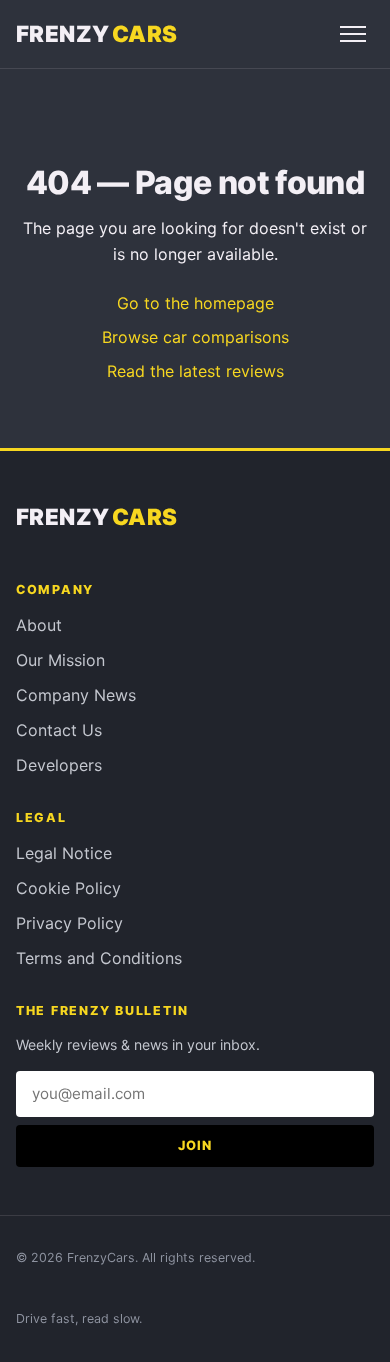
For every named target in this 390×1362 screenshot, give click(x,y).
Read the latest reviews (195, 371)
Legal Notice (64, 853)
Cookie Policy (68, 888)
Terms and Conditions (99, 958)
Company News (76, 695)
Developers (59, 765)
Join (195, 1145)
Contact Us (59, 730)
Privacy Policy (69, 923)
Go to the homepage (195, 303)
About (39, 625)
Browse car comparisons (195, 337)
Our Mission (60, 660)
